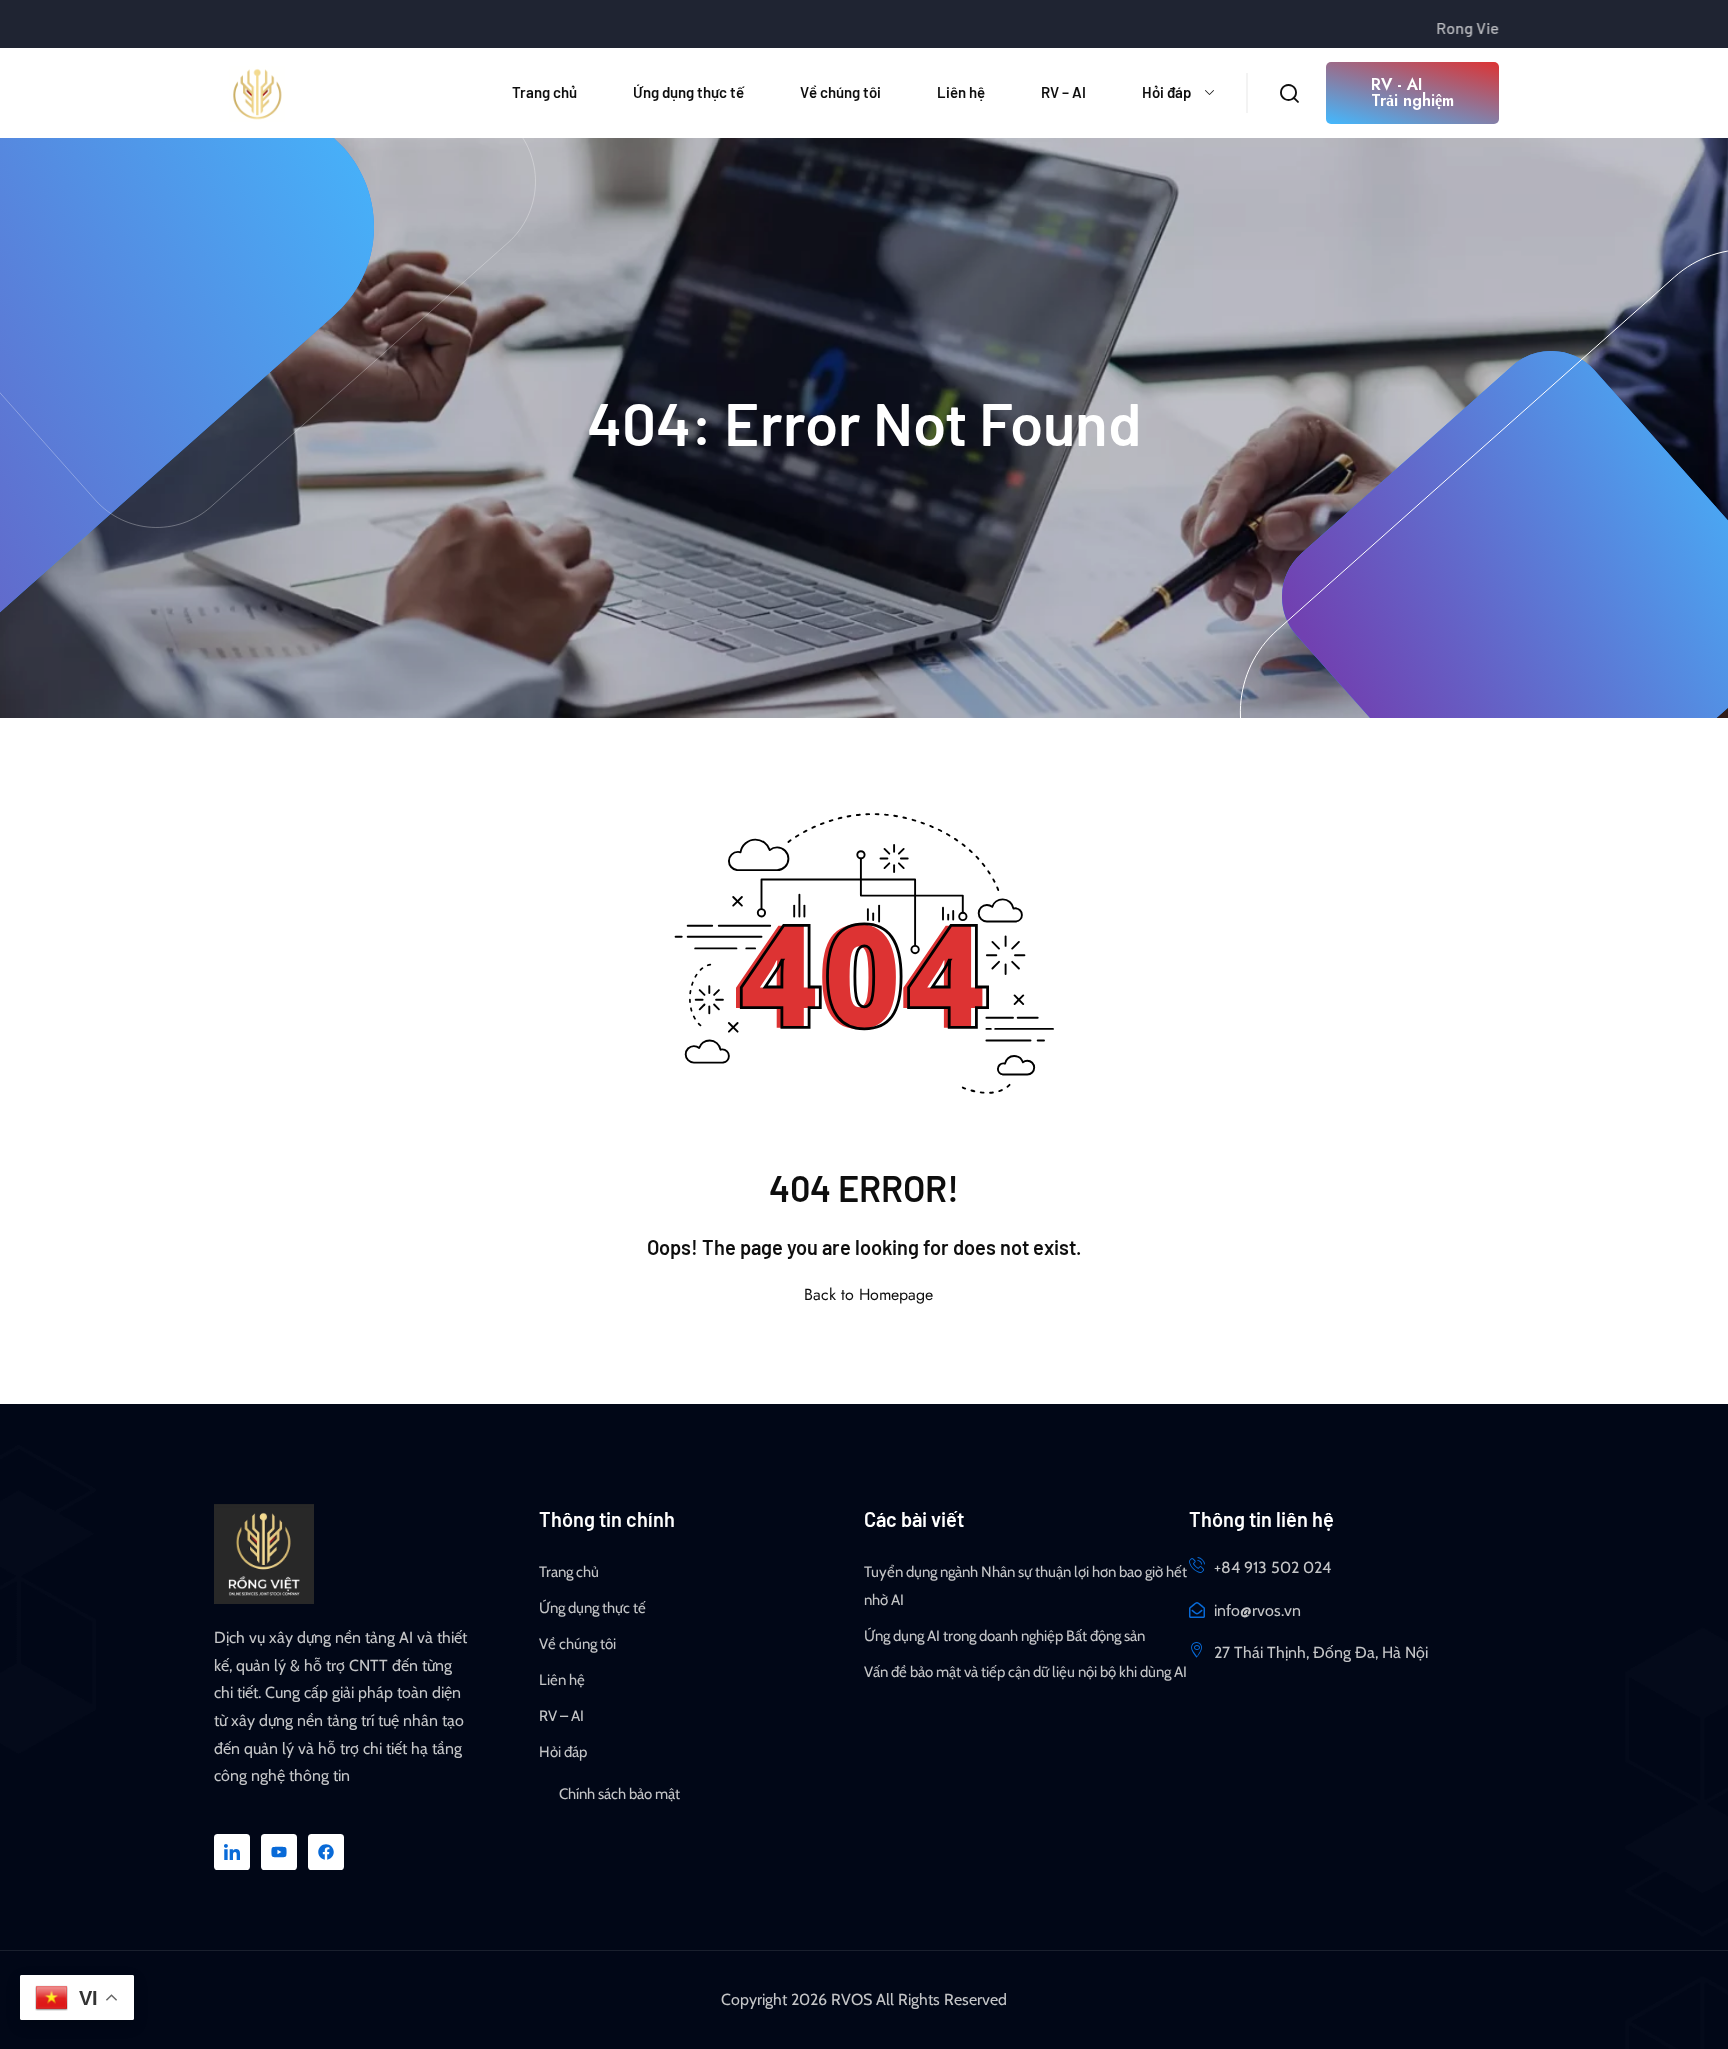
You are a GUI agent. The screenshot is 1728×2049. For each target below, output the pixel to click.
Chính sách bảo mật (619, 1794)
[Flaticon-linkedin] (232, 1852)
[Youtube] (279, 1852)
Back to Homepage (868, 1294)
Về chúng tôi (840, 92)
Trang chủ (544, 92)
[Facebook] (326, 1852)
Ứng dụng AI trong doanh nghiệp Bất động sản (1004, 1636)
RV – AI (1063, 92)
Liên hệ (961, 92)
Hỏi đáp (1166, 92)
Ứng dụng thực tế (688, 92)
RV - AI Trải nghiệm (1412, 92)
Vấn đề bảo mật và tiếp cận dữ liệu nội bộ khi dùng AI (1025, 1672)
